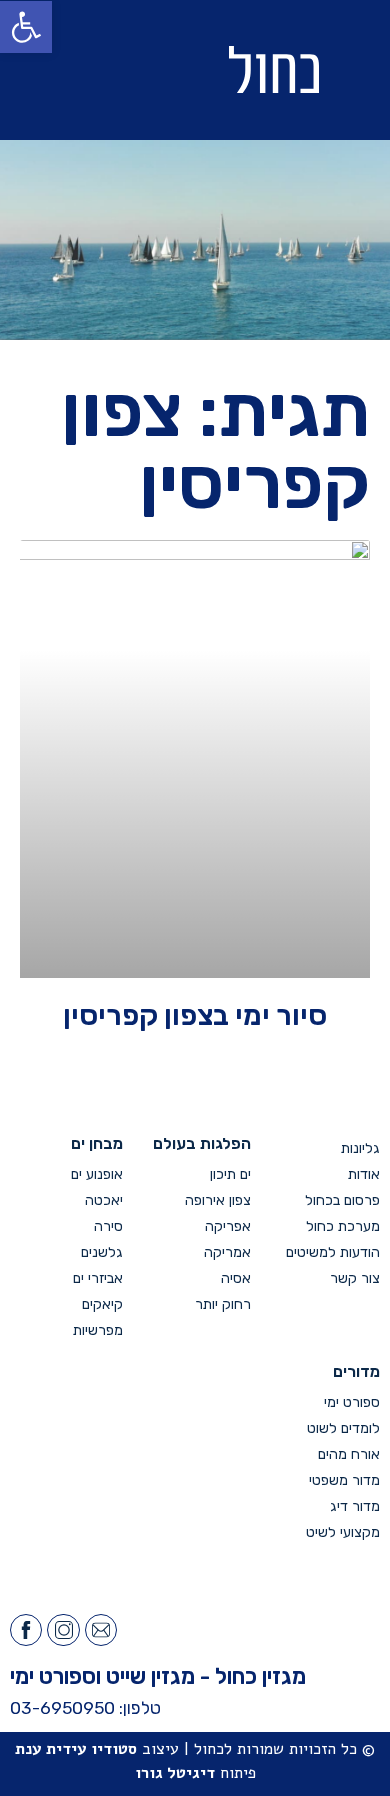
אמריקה (227, 1252)
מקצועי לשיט (343, 1532)
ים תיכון (230, 1174)
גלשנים (102, 1252)
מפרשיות (98, 1330)
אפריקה (228, 1226)
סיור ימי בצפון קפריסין (195, 1015)
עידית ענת (51, 1749)
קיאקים (102, 1304)
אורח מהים (349, 1454)
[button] (89, 70)
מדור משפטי (344, 1480)
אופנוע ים (97, 1174)
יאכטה (104, 1200)
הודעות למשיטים (333, 1252)
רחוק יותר (223, 1304)
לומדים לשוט (343, 1428)
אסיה (236, 1278)
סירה (108, 1226)
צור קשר (355, 1278)
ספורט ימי (352, 1402)
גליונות (360, 1148)
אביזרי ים (98, 1278)
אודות (364, 1174)
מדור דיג (355, 1506)
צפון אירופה (218, 1200)
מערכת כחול (343, 1226)
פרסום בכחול (342, 1200)
